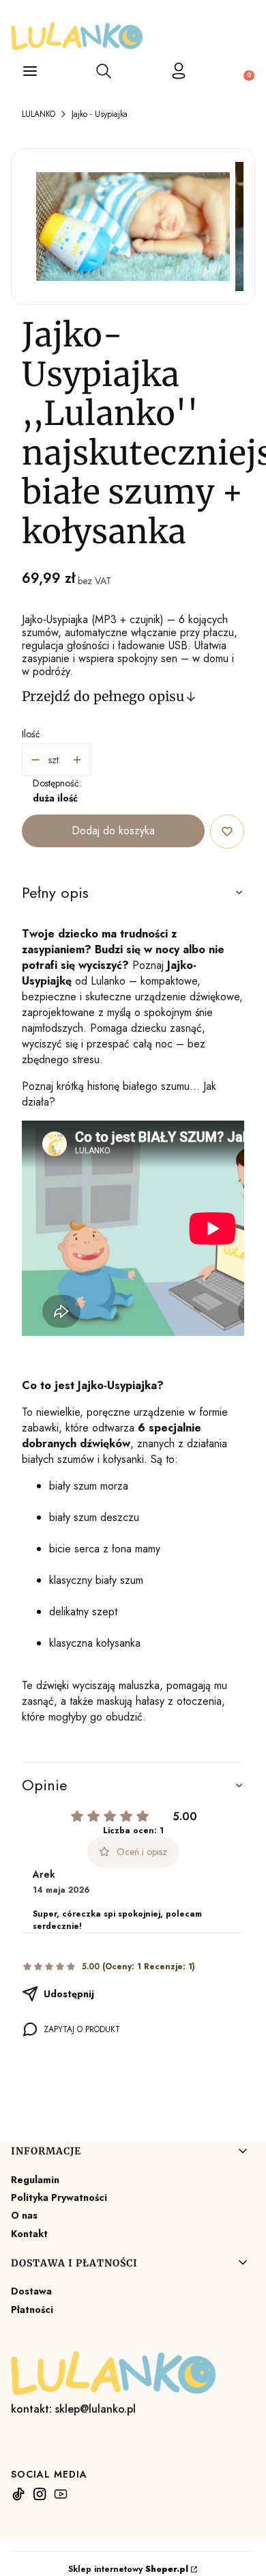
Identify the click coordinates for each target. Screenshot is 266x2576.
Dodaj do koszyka (113, 831)
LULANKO (39, 114)
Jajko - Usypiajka (100, 114)
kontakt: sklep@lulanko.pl (73, 2409)
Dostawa (31, 2291)
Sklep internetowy (128, 2569)
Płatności (32, 2310)
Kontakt (29, 2234)
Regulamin (35, 2180)
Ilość (31, 734)
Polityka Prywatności (59, 2197)
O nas (24, 2215)
